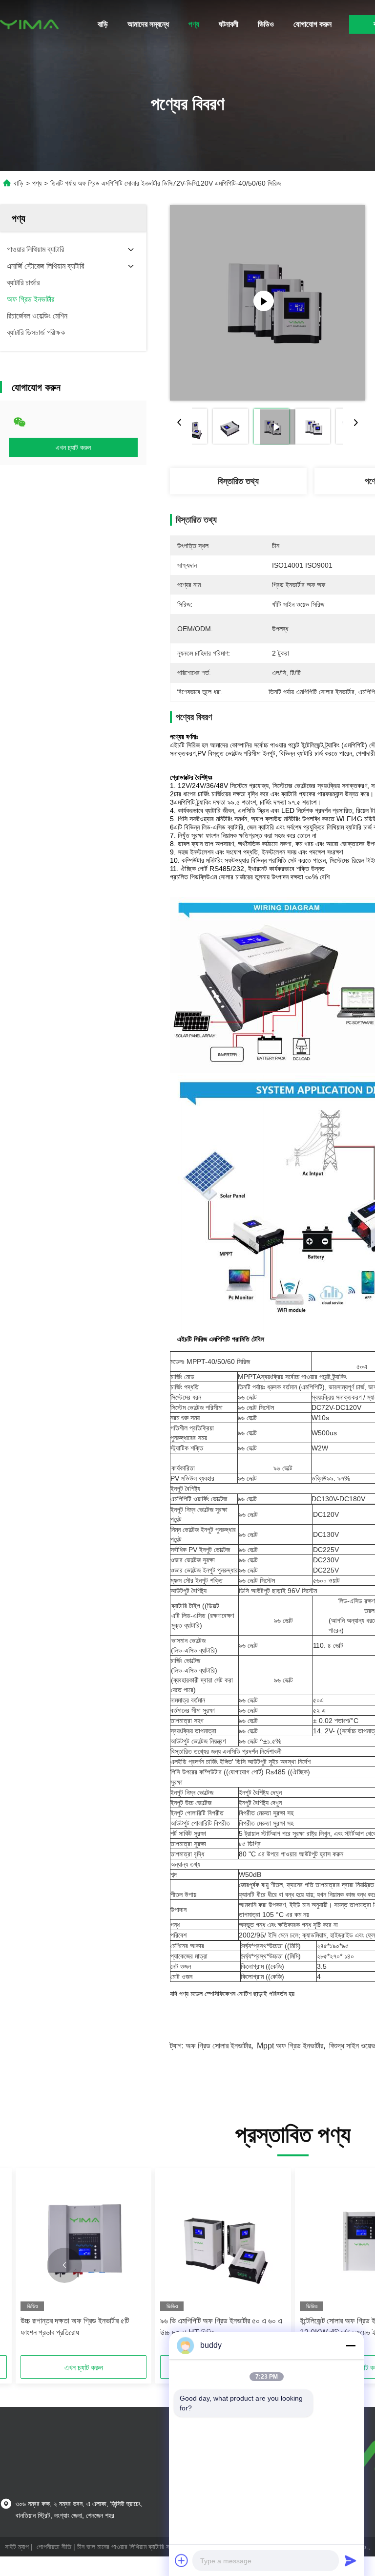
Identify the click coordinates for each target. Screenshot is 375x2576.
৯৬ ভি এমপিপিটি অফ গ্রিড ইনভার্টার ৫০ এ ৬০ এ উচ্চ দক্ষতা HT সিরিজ (221, 2327)
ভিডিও (266, 24)
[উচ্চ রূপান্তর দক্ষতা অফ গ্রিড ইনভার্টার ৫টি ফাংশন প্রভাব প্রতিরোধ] (83, 2242)
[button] (64, 2265)
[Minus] (351, 2345)
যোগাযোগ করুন (312, 24)
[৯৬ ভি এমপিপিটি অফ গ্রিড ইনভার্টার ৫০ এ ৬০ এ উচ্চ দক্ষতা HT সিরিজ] (223, 2242)
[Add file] (182, 2560)
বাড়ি (103, 24)
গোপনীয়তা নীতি (54, 2547)
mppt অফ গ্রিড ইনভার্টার (290, 2046)
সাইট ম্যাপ (17, 2547)
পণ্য (194, 24)
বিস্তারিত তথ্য (238, 481)
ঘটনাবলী (229, 24)
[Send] (351, 2560)
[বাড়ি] (29, 24)
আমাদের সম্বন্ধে (148, 24)
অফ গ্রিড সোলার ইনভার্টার (218, 2046)
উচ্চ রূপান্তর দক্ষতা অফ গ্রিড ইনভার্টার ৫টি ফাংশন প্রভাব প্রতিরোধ (75, 2327)
